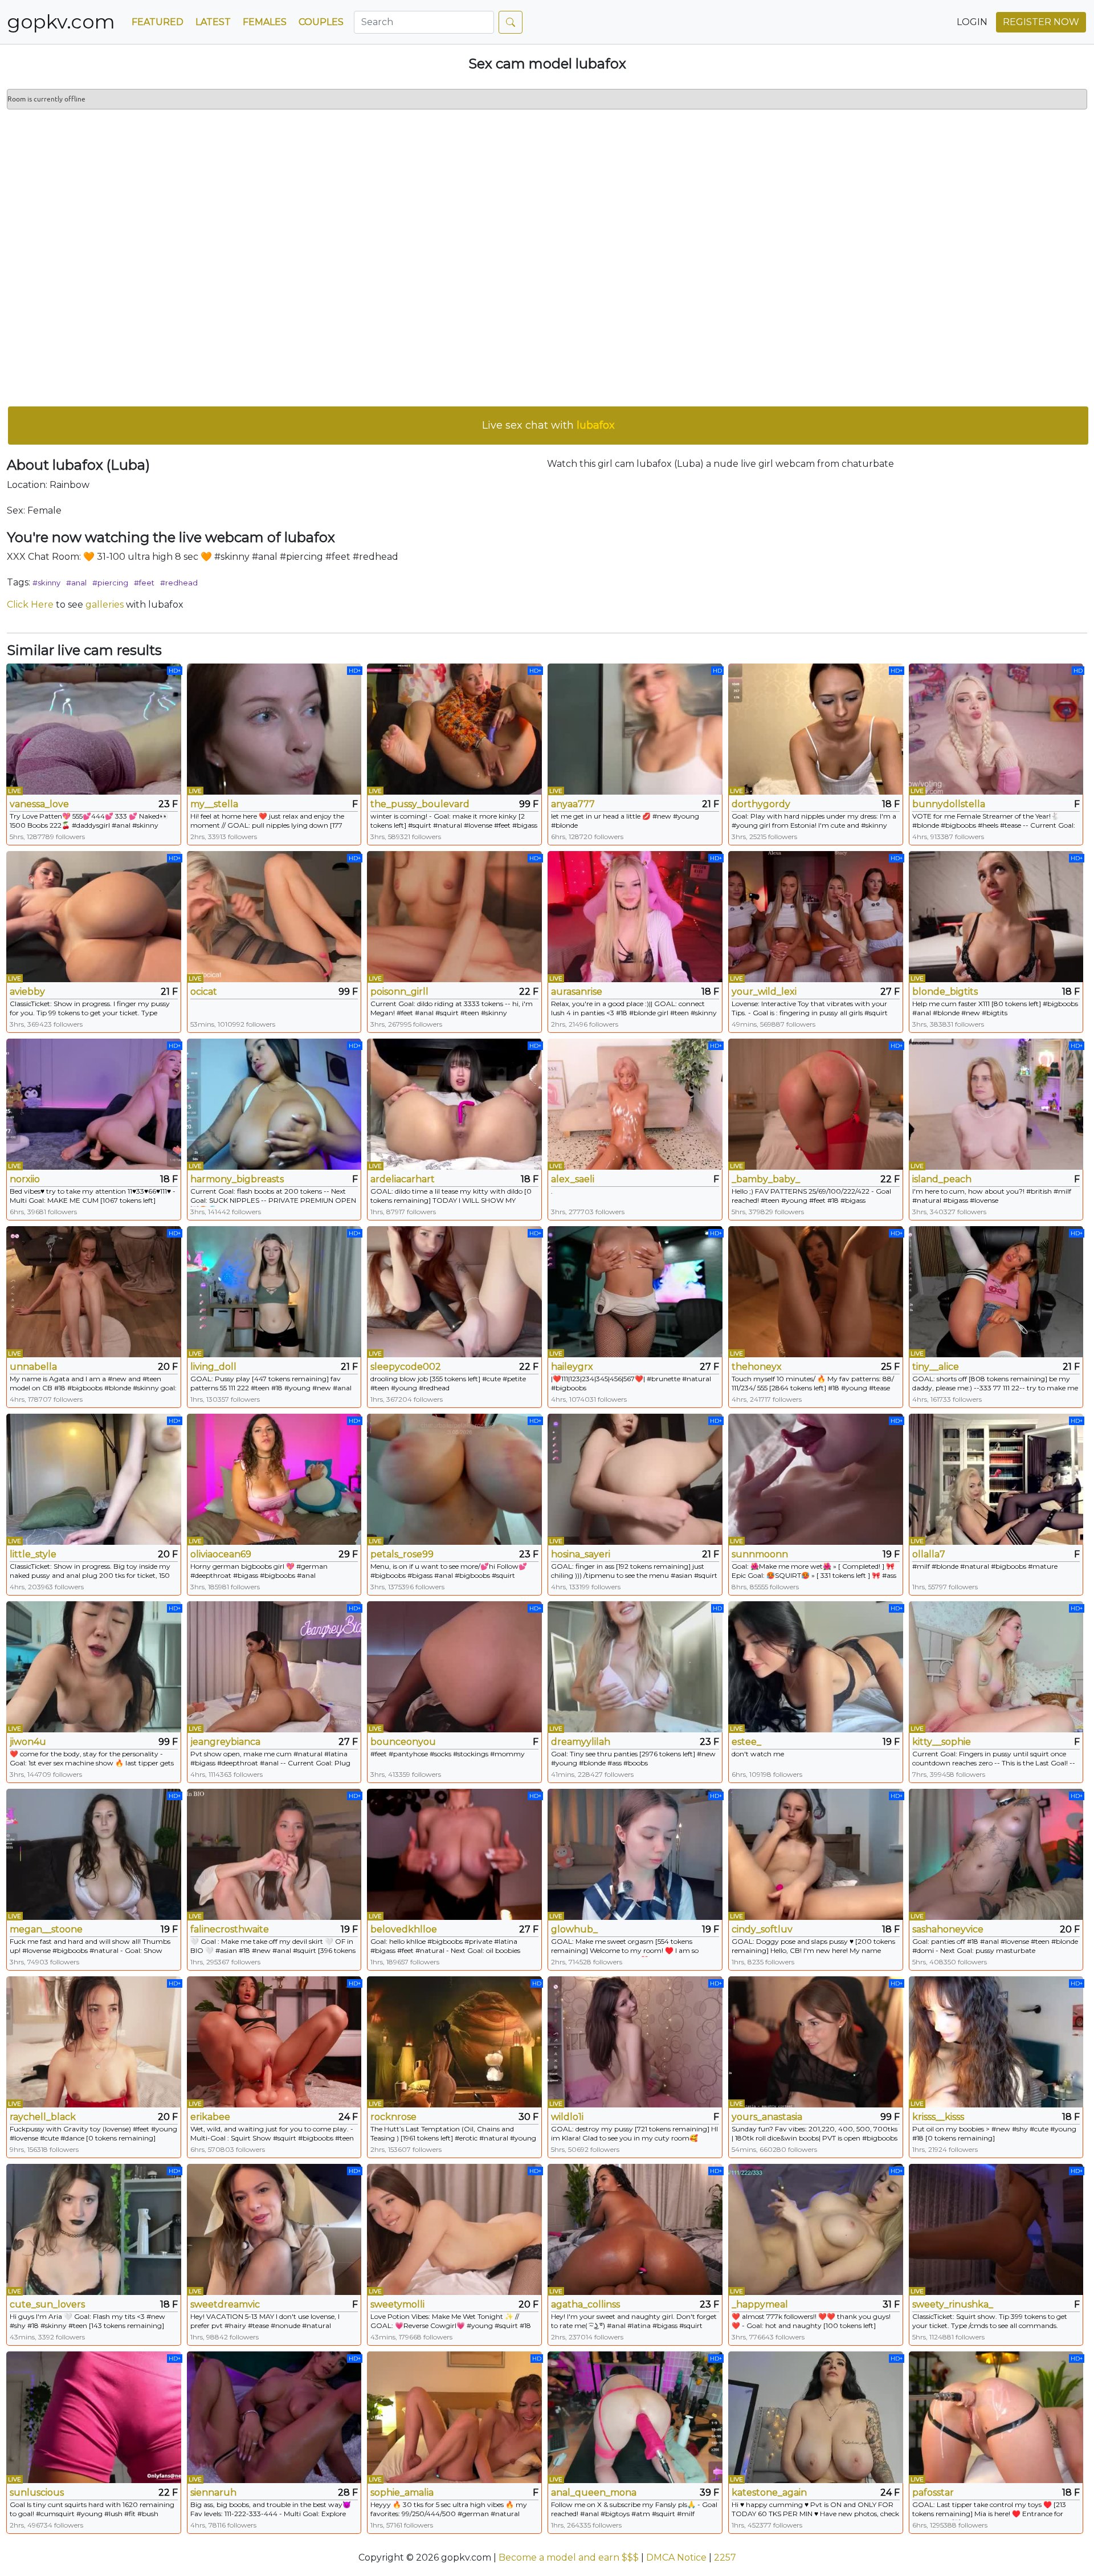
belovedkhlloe (404, 1929)
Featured (158, 22)
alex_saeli (573, 1179)
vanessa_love (39, 804)
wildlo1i (567, 2117)
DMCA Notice (676, 2557)
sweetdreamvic (225, 2304)
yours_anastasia (767, 2117)
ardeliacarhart (403, 1179)
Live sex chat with (548, 425)
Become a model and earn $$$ (569, 2557)
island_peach (942, 1179)
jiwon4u (28, 1742)
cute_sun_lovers (47, 2304)
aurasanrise (577, 992)
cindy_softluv (762, 1929)
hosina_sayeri (581, 1554)
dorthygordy (761, 804)
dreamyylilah (581, 1742)
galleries (105, 605)
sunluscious (37, 2492)
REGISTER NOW (1041, 22)
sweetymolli (397, 2304)
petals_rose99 (402, 1554)
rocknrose (393, 2117)
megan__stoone (46, 1929)
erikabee (210, 2117)
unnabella (33, 1367)
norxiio (25, 1179)
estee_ (746, 1742)
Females (265, 22)
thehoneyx (757, 1367)
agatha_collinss (585, 2304)
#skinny (46, 583)
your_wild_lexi (764, 992)
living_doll (213, 1367)
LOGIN (972, 22)
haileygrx (572, 1367)
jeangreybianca (225, 1742)
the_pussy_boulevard (420, 804)
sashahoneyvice (948, 1929)
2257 (725, 2557)
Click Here (30, 605)
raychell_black (43, 2117)
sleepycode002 (406, 1367)
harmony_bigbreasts (237, 1179)
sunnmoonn (760, 1554)
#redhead (179, 583)
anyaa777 (573, 804)
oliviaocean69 (221, 1554)
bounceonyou (403, 1742)
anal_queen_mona (594, 2492)
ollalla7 (929, 1554)
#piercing (110, 583)
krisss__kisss (938, 2117)
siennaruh (213, 2492)
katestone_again (769, 2492)
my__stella (214, 804)
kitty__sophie (942, 1742)
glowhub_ (574, 1929)
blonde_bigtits (945, 992)
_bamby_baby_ (766, 1179)
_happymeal (760, 2304)
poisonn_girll (399, 992)
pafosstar (933, 2492)
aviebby (27, 992)
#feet (144, 583)
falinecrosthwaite (230, 1929)
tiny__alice (936, 1367)
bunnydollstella (949, 804)
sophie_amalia (402, 2492)
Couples (321, 22)
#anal (76, 583)
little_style (33, 1554)
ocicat (204, 992)
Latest (213, 22)
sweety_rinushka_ (953, 2304)
